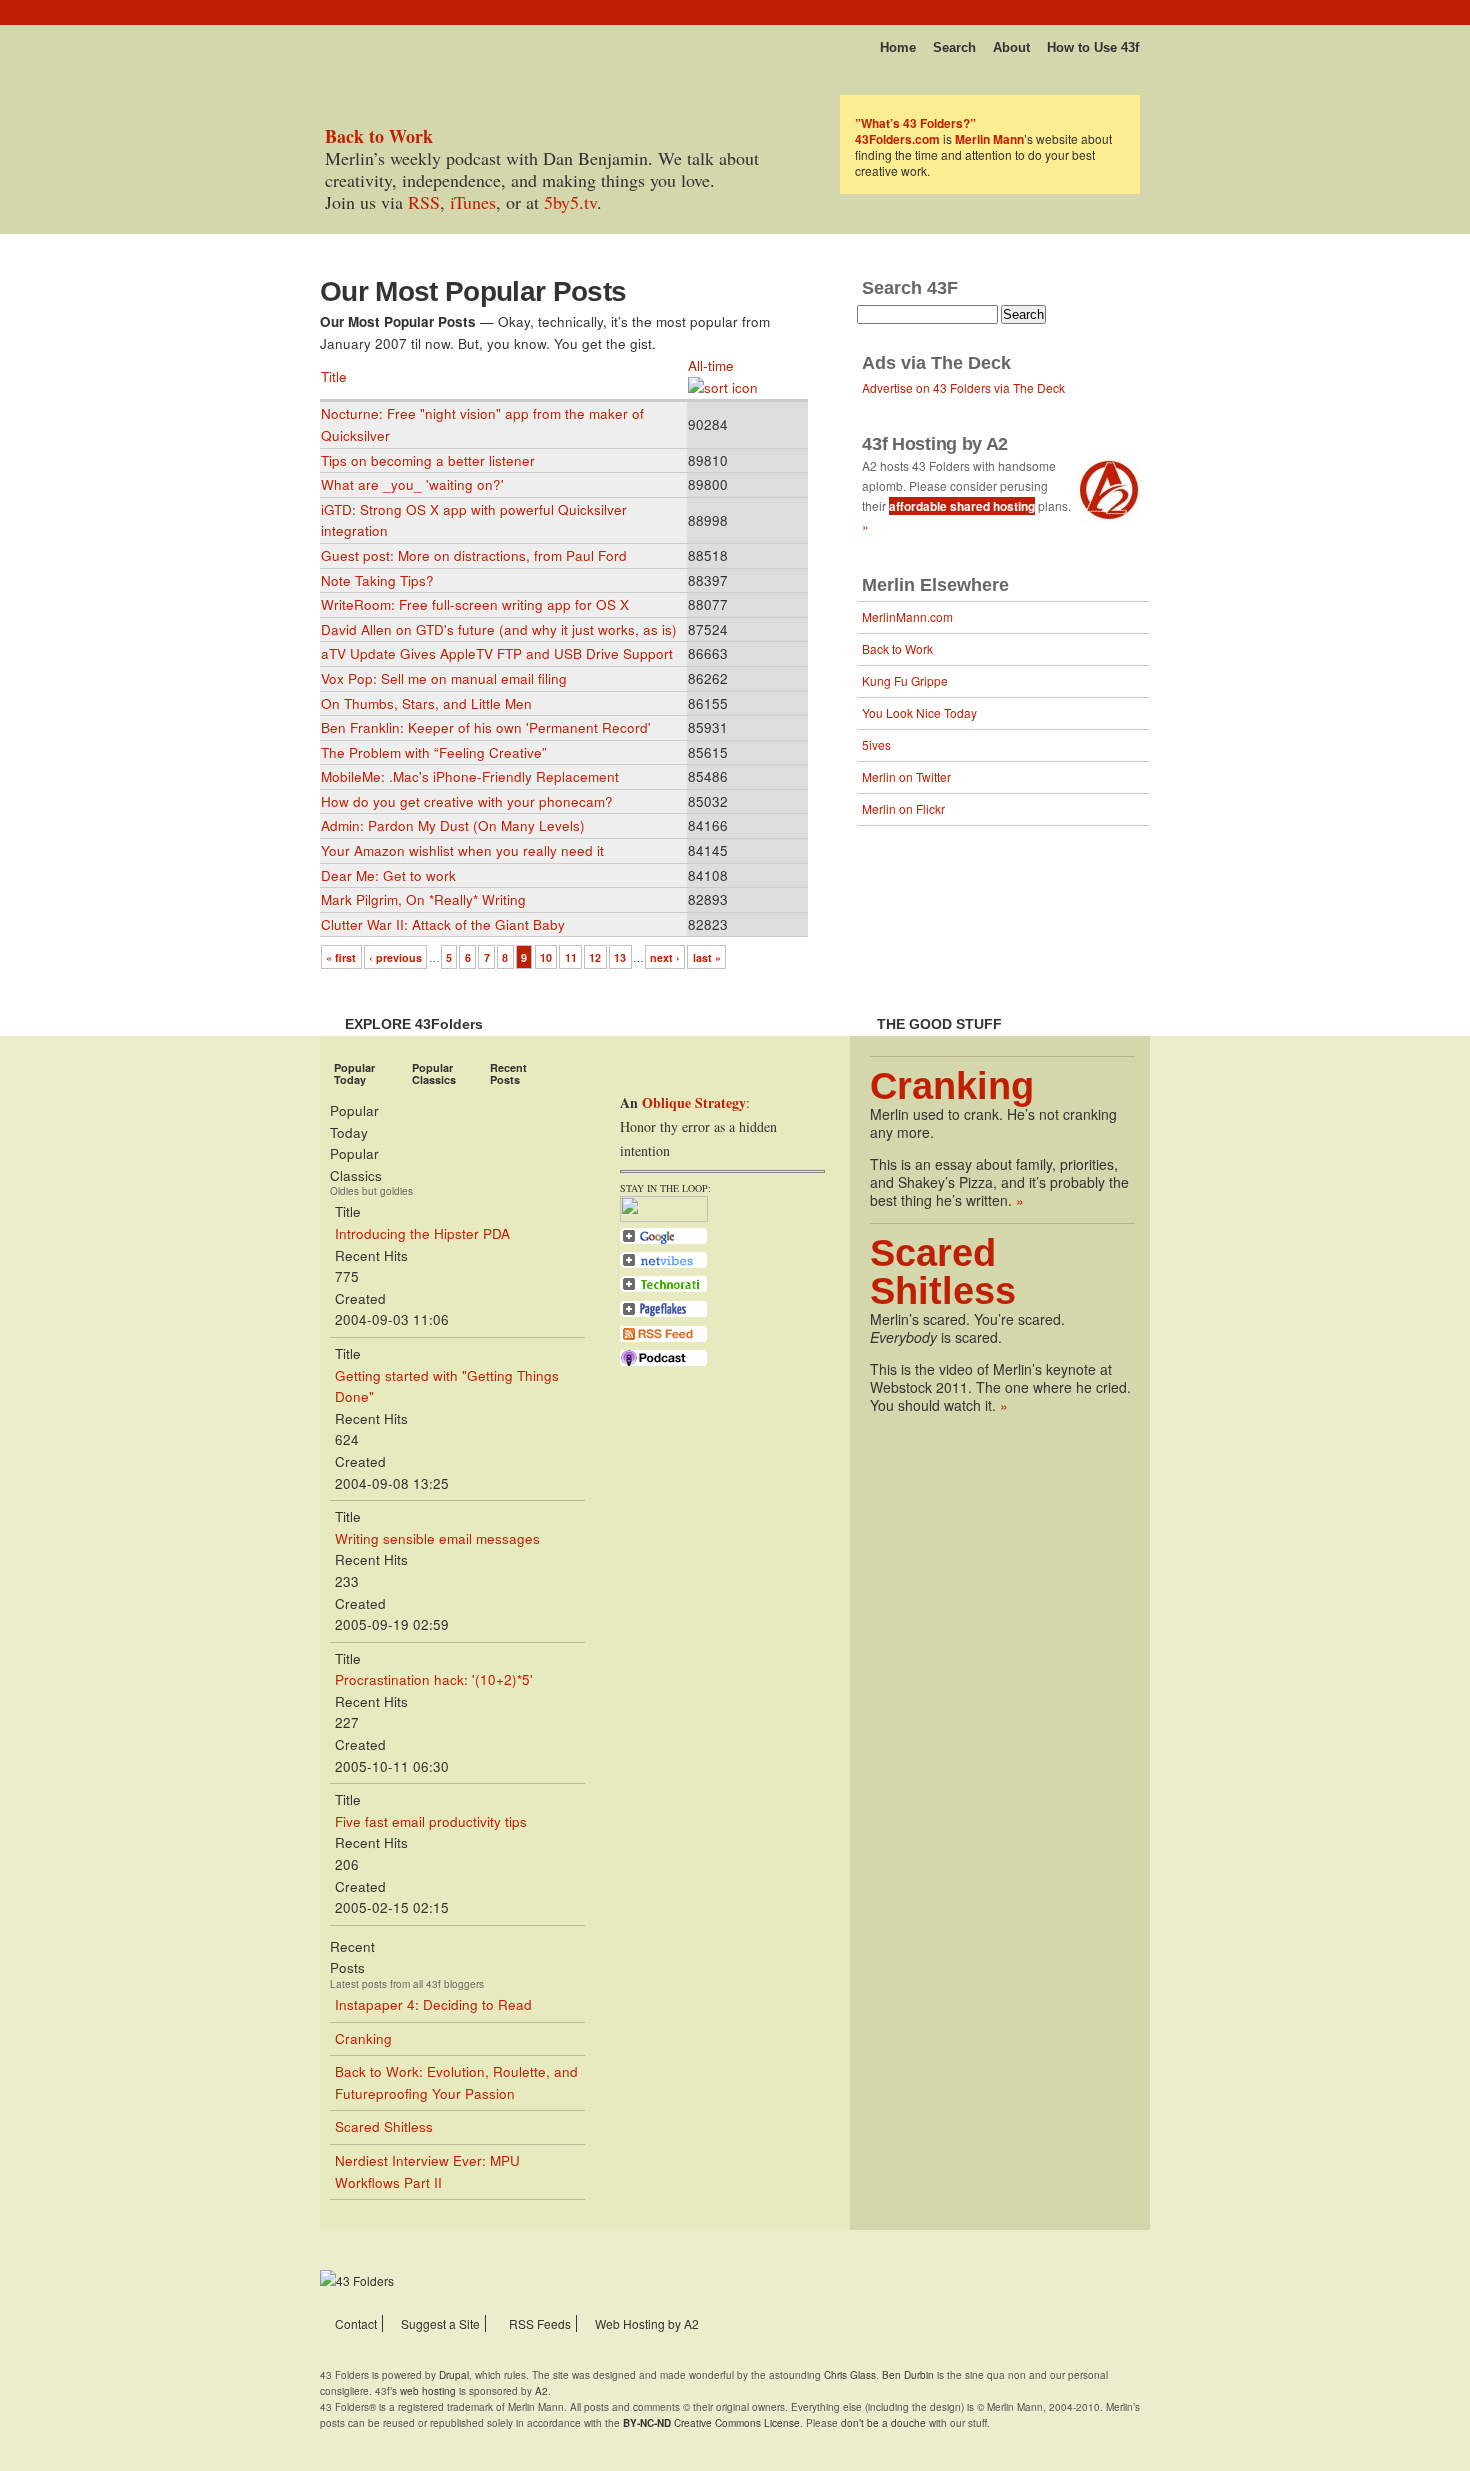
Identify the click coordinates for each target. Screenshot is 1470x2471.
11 (571, 957)
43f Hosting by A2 (935, 444)
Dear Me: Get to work (388, 875)
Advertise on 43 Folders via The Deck (963, 387)
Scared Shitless (384, 2126)
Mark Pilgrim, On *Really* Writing (423, 899)
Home (898, 47)
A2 (541, 2391)
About (1011, 47)
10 (546, 957)
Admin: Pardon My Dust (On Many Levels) (453, 825)
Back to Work (897, 648)
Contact (356, 2323)
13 (620, 957)
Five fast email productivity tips (431, 1821)
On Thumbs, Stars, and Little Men (426, 703)
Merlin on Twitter (906, 776)
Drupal (454, 2375)
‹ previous (395, 957)
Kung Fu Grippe (905, 680)
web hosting (428, 2391)
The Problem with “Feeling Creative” (434, 752)
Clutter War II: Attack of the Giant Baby (443, 924)
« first (341, 957)
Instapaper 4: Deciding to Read (433, 2004)
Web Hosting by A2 (647, 2323)
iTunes (473, 202)
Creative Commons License (711, 2423)
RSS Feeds (540, 2323)
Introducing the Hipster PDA (422, 1233)
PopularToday (354, 1073)
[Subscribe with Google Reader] (663, 1242)
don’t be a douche (883, 2423)
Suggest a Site (440, 2323)
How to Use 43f (1093, 47)
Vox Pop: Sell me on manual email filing (444, 678)
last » (707, 957)
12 (595, 957)
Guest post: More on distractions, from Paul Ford (474, 555)
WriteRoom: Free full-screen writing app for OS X (475, 604)
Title (334, 376)
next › (665, 957)
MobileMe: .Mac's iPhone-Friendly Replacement (470, 776)
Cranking (363, 2038)
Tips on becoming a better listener (428, 460)
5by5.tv (570, 202)
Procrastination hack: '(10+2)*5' (434, 1679)
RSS (424, 202)
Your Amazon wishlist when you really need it (462, 850)
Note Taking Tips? (377, 580)
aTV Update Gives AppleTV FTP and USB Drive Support (497, 653)
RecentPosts (508, 1073)
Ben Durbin (908, 2375)
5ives (876, 744)
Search (954, 47)
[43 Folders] (379, 41)
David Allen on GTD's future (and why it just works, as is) (499, 629)
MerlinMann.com (907, 616)
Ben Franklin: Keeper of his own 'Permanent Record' (486, 727)
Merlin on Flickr (903, 808)
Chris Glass (850, 2375)
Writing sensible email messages (437, 1538)
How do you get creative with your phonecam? (467, 801)
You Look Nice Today (919, 712)
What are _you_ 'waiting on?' (412, 484)
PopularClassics (434, 1073)
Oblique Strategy (694, 1102)
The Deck (971, 363)
